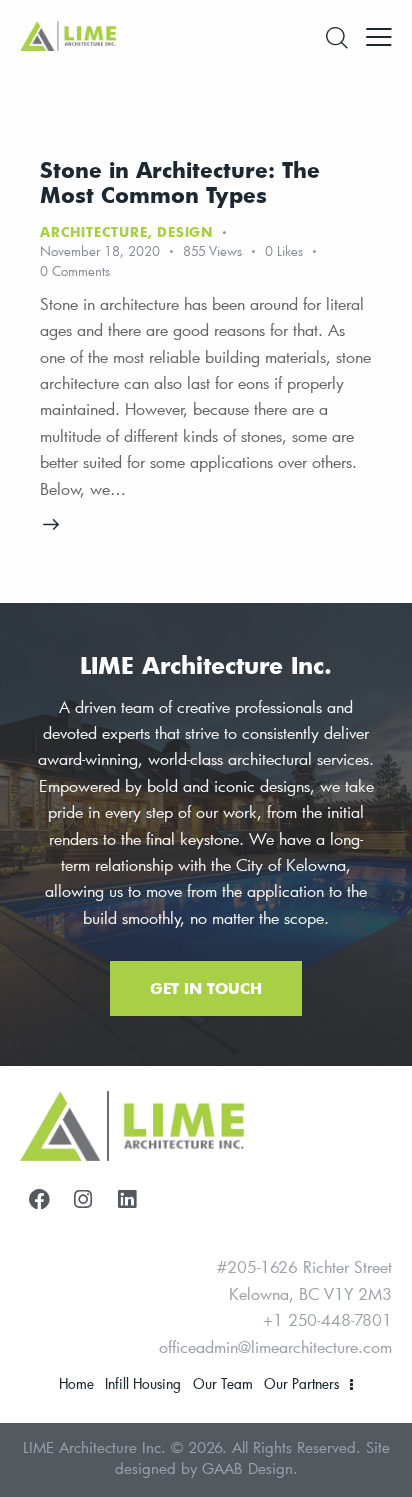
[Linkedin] (127, 1199)
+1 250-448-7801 (327, 1319)
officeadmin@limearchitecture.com (275, 1346)
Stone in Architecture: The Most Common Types (180, 182)
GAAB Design (247, 1468)
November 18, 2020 (100, 251)
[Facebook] (39, 1199)
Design (185, 232)
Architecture (94, 232)
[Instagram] (83, 1199)
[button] (379, 35)
